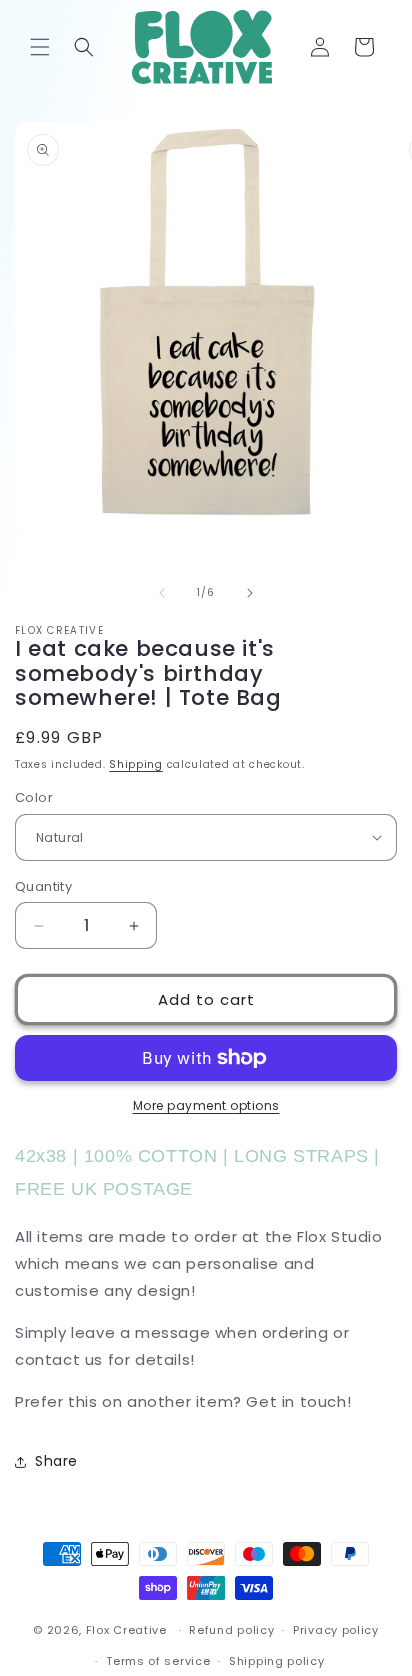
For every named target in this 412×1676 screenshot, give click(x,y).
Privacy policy (336, 1630)
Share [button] (56, 1461)
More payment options (206, 1105)
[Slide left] (162, 593)
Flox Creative (126, 1630)
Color (34, 797)
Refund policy (231, 1630)
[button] (40, 47)
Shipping (136, 764)
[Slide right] (250, 593)
